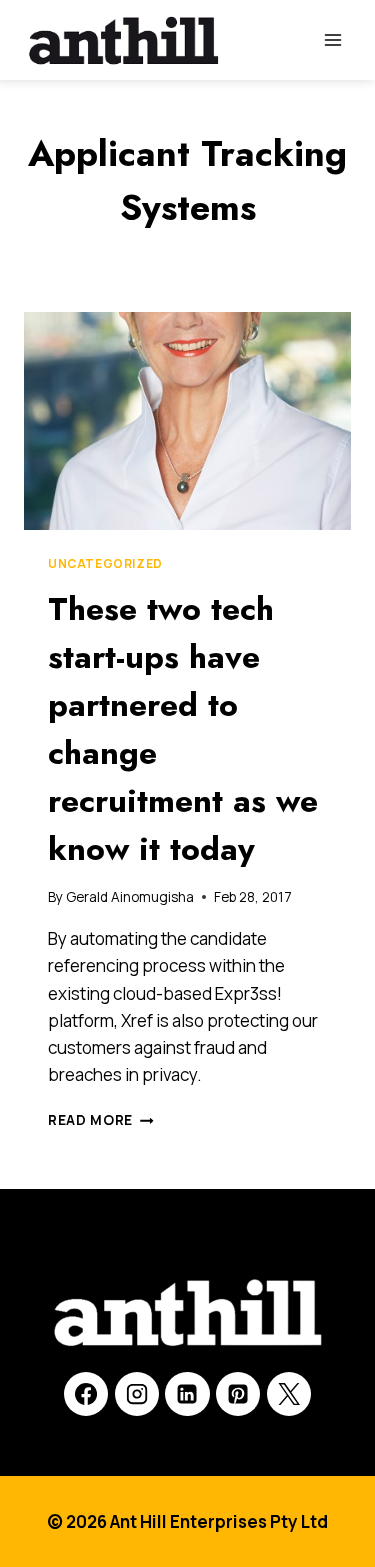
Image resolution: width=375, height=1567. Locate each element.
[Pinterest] (238, 1394)
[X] (289, 1394)
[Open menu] (332, 39)
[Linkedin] (187, 1394)
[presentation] (187, 421)
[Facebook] (86, 1394)
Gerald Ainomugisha (130, 897)
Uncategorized (105, 563)
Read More (101, 1120)
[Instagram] (137, 1394)
